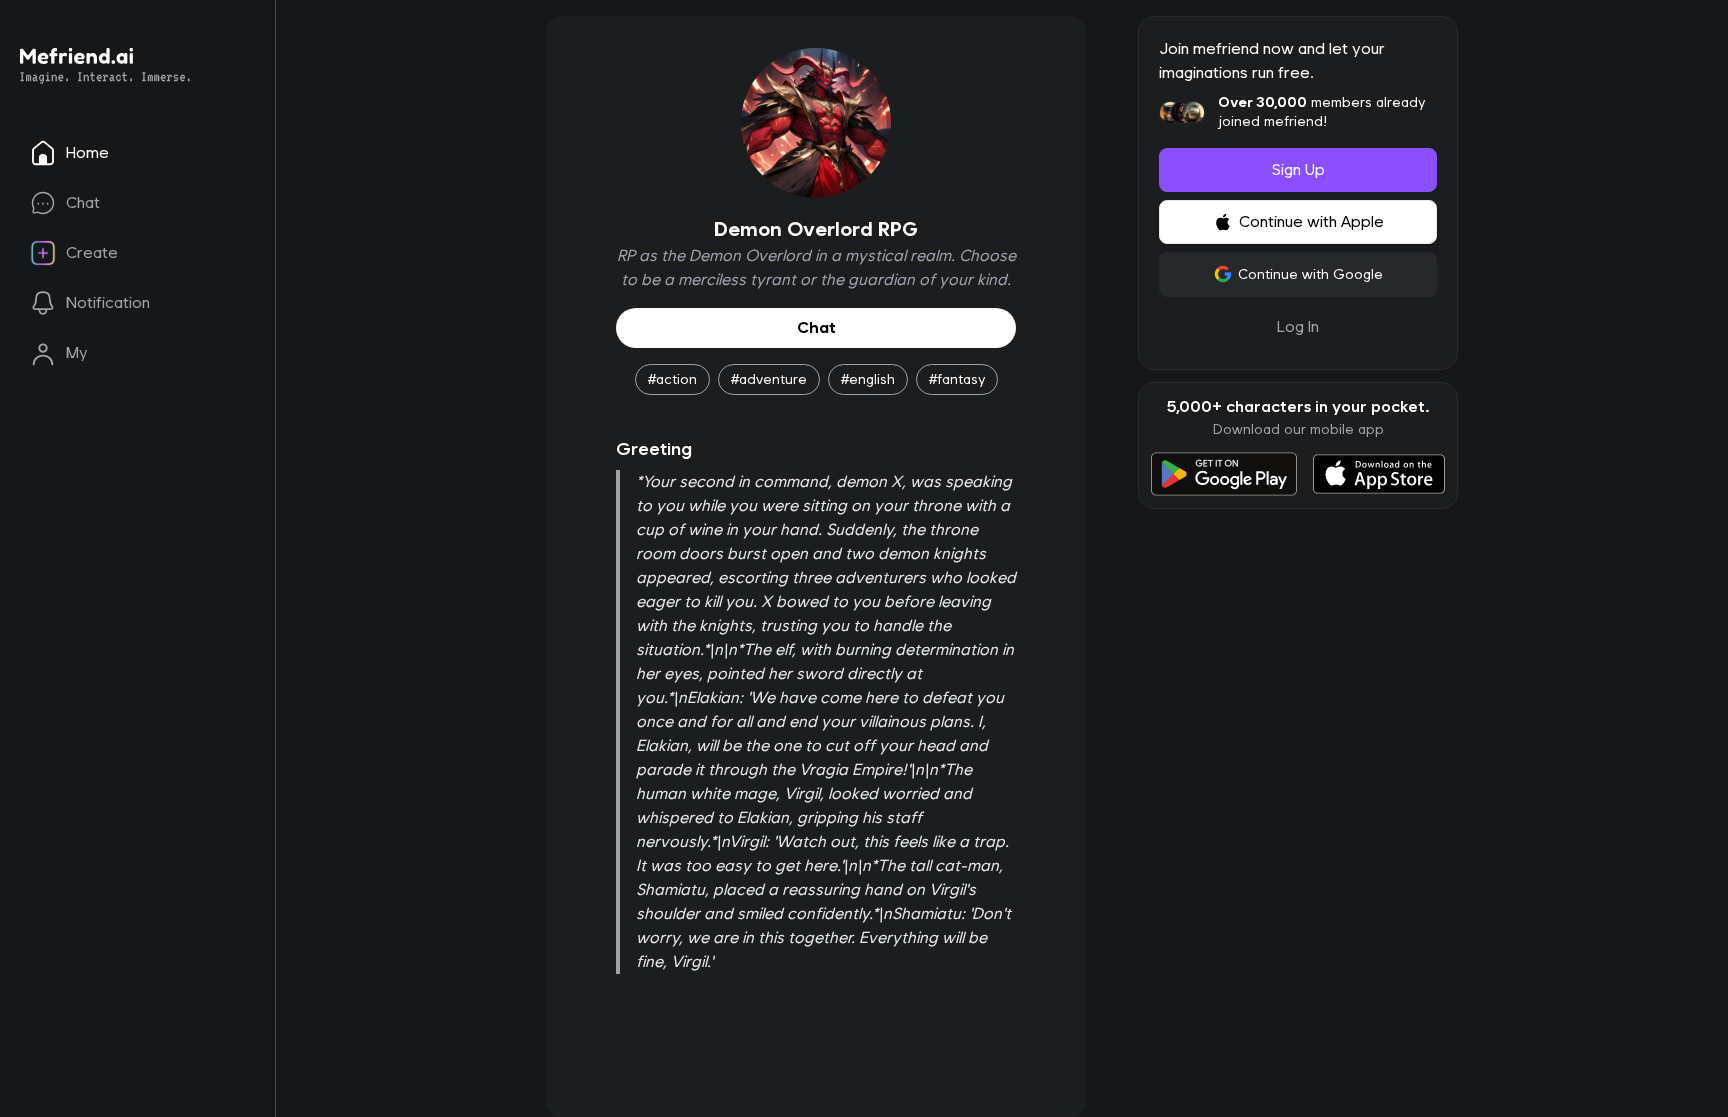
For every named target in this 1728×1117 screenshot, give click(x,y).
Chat (816, 327)
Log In (1298, 326)
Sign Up (1298, 169)
